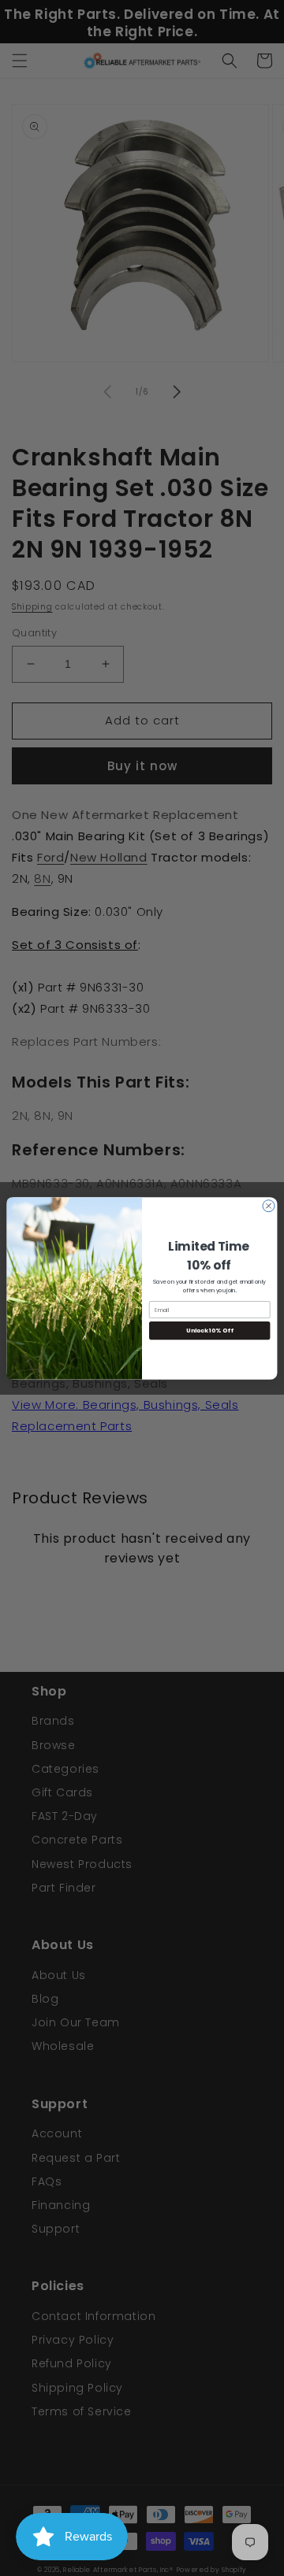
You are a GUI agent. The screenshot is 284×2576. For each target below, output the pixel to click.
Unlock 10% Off (209, 1331)
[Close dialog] (269, 1205)
